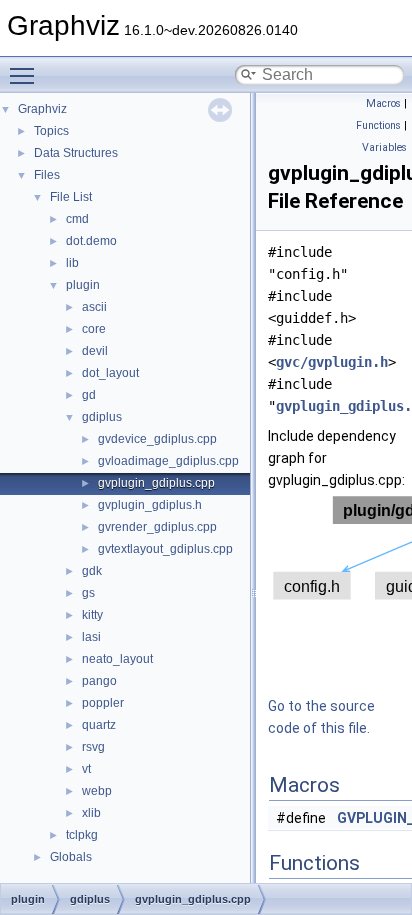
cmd (77, 219)
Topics (51, 131)
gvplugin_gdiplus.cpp (156, 483)
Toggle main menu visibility (26, 75)
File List (71, 197)
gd (89, 395)
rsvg (93, 747)
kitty (92, 615)
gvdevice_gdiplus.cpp (157, 439)
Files (47, 175)
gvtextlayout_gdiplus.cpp (165, 549)
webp (97, 791)
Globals (71, 857)
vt (86, 769)
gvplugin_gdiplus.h (150, 505)
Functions (378, 125)
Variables (384, 147)
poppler (103, 703)
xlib (91, 813)
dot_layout (110, 373)
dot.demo (91, 241)
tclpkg (82, 835)
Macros (383, 103)
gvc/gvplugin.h (332, 362)
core (94, 329)
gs (88, 593)
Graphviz (42, 109)
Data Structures (76, 153)
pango (99, 681)
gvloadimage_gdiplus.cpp (168, 461)
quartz (99, 725)
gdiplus (102, 417)
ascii (94, 307)
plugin (83, 285)
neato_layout (117, 659)
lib (72, 263)
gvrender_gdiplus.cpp (157, 527)
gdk (92, 571)
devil (95, 351)
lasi (91, 637)
